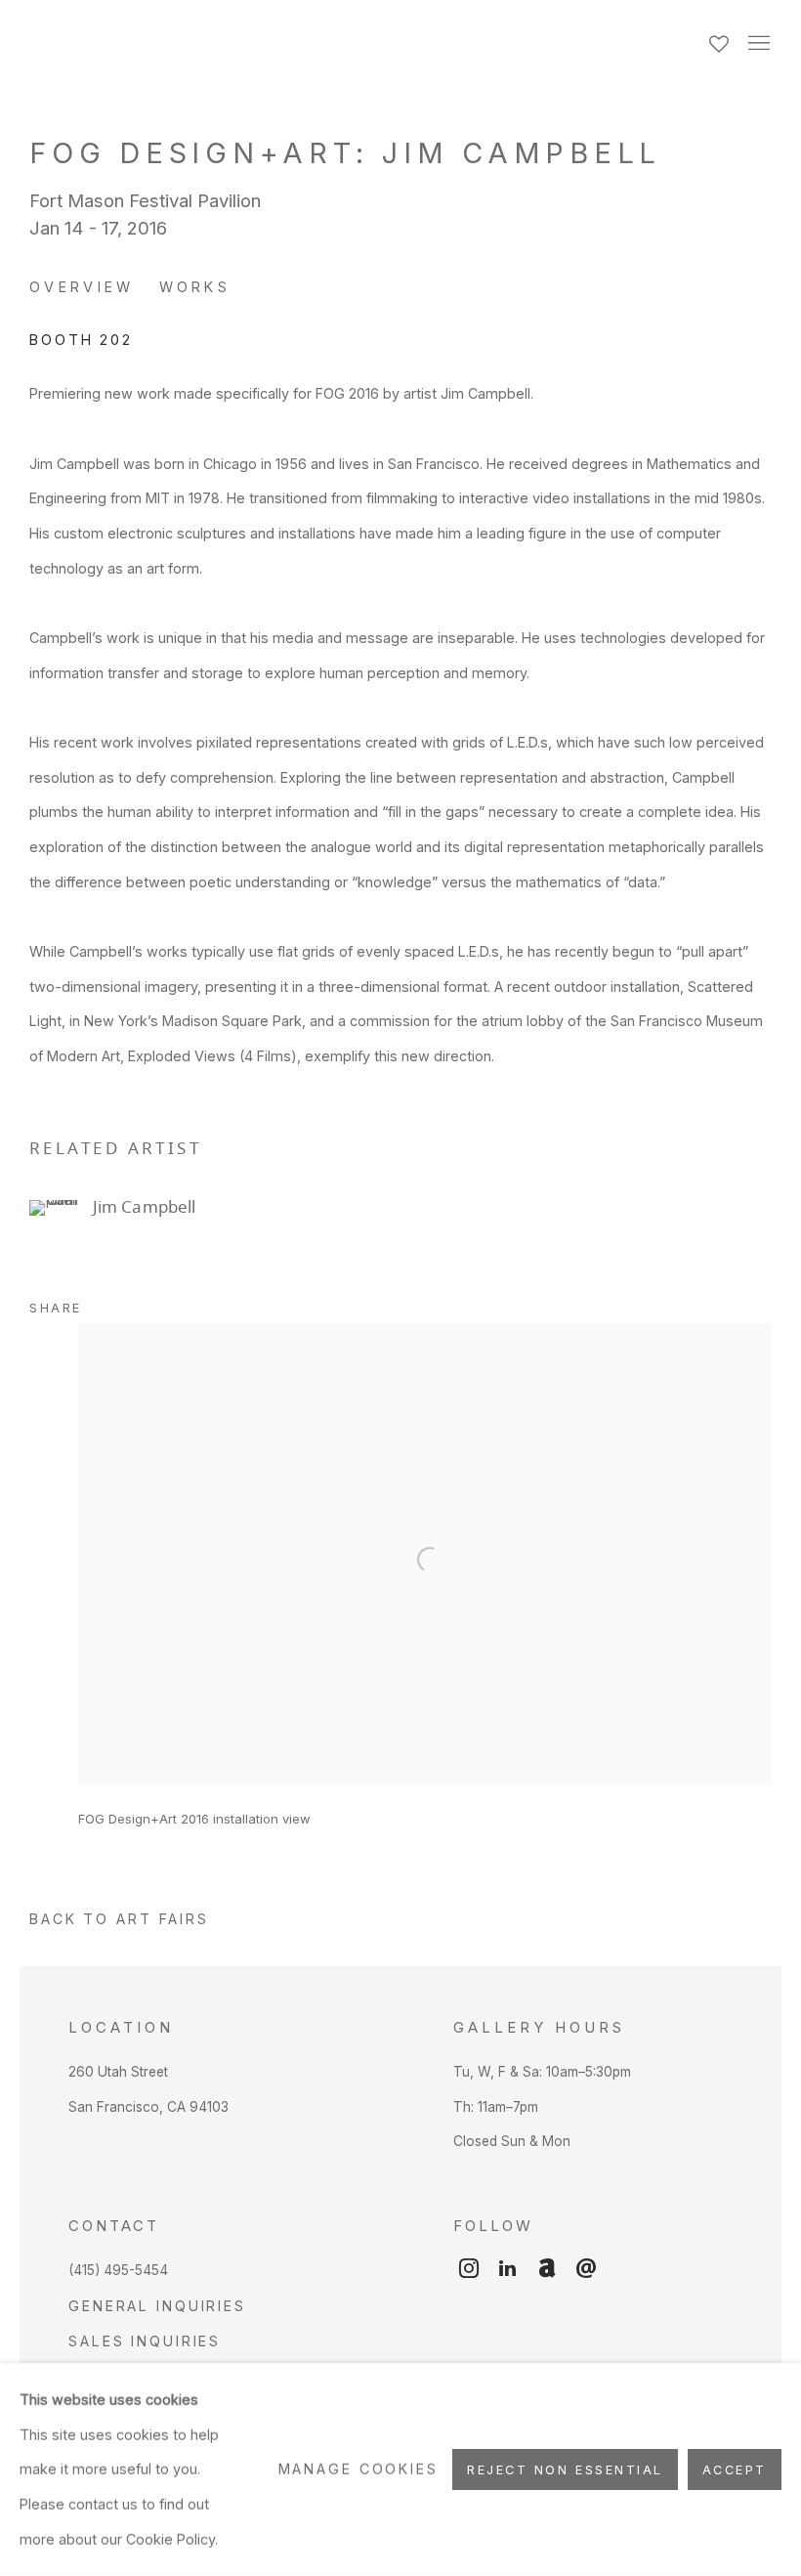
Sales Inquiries (145, 2341)
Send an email (586, 2269)
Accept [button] (735, 2470)
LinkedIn (508, 2269)
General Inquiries (157, 2306)
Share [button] (56, 1308)
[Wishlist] (721, 39)
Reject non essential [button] (565, 2470)
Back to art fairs (119, 1919)
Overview (82, 287)
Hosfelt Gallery (244, 44)
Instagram (469, 2269)
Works (195, 287)
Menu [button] (757, 44)
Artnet (547, 2269)
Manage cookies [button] (358, 2469)
